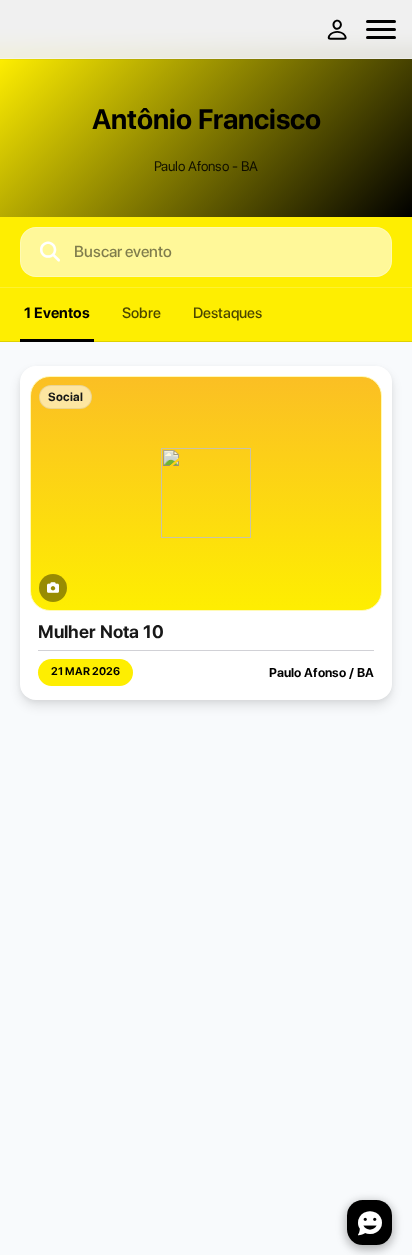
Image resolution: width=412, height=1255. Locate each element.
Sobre (141, 313)
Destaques (227, 313)
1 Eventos (57, 313)
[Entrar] (336, 29)
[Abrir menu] (381, 29)
